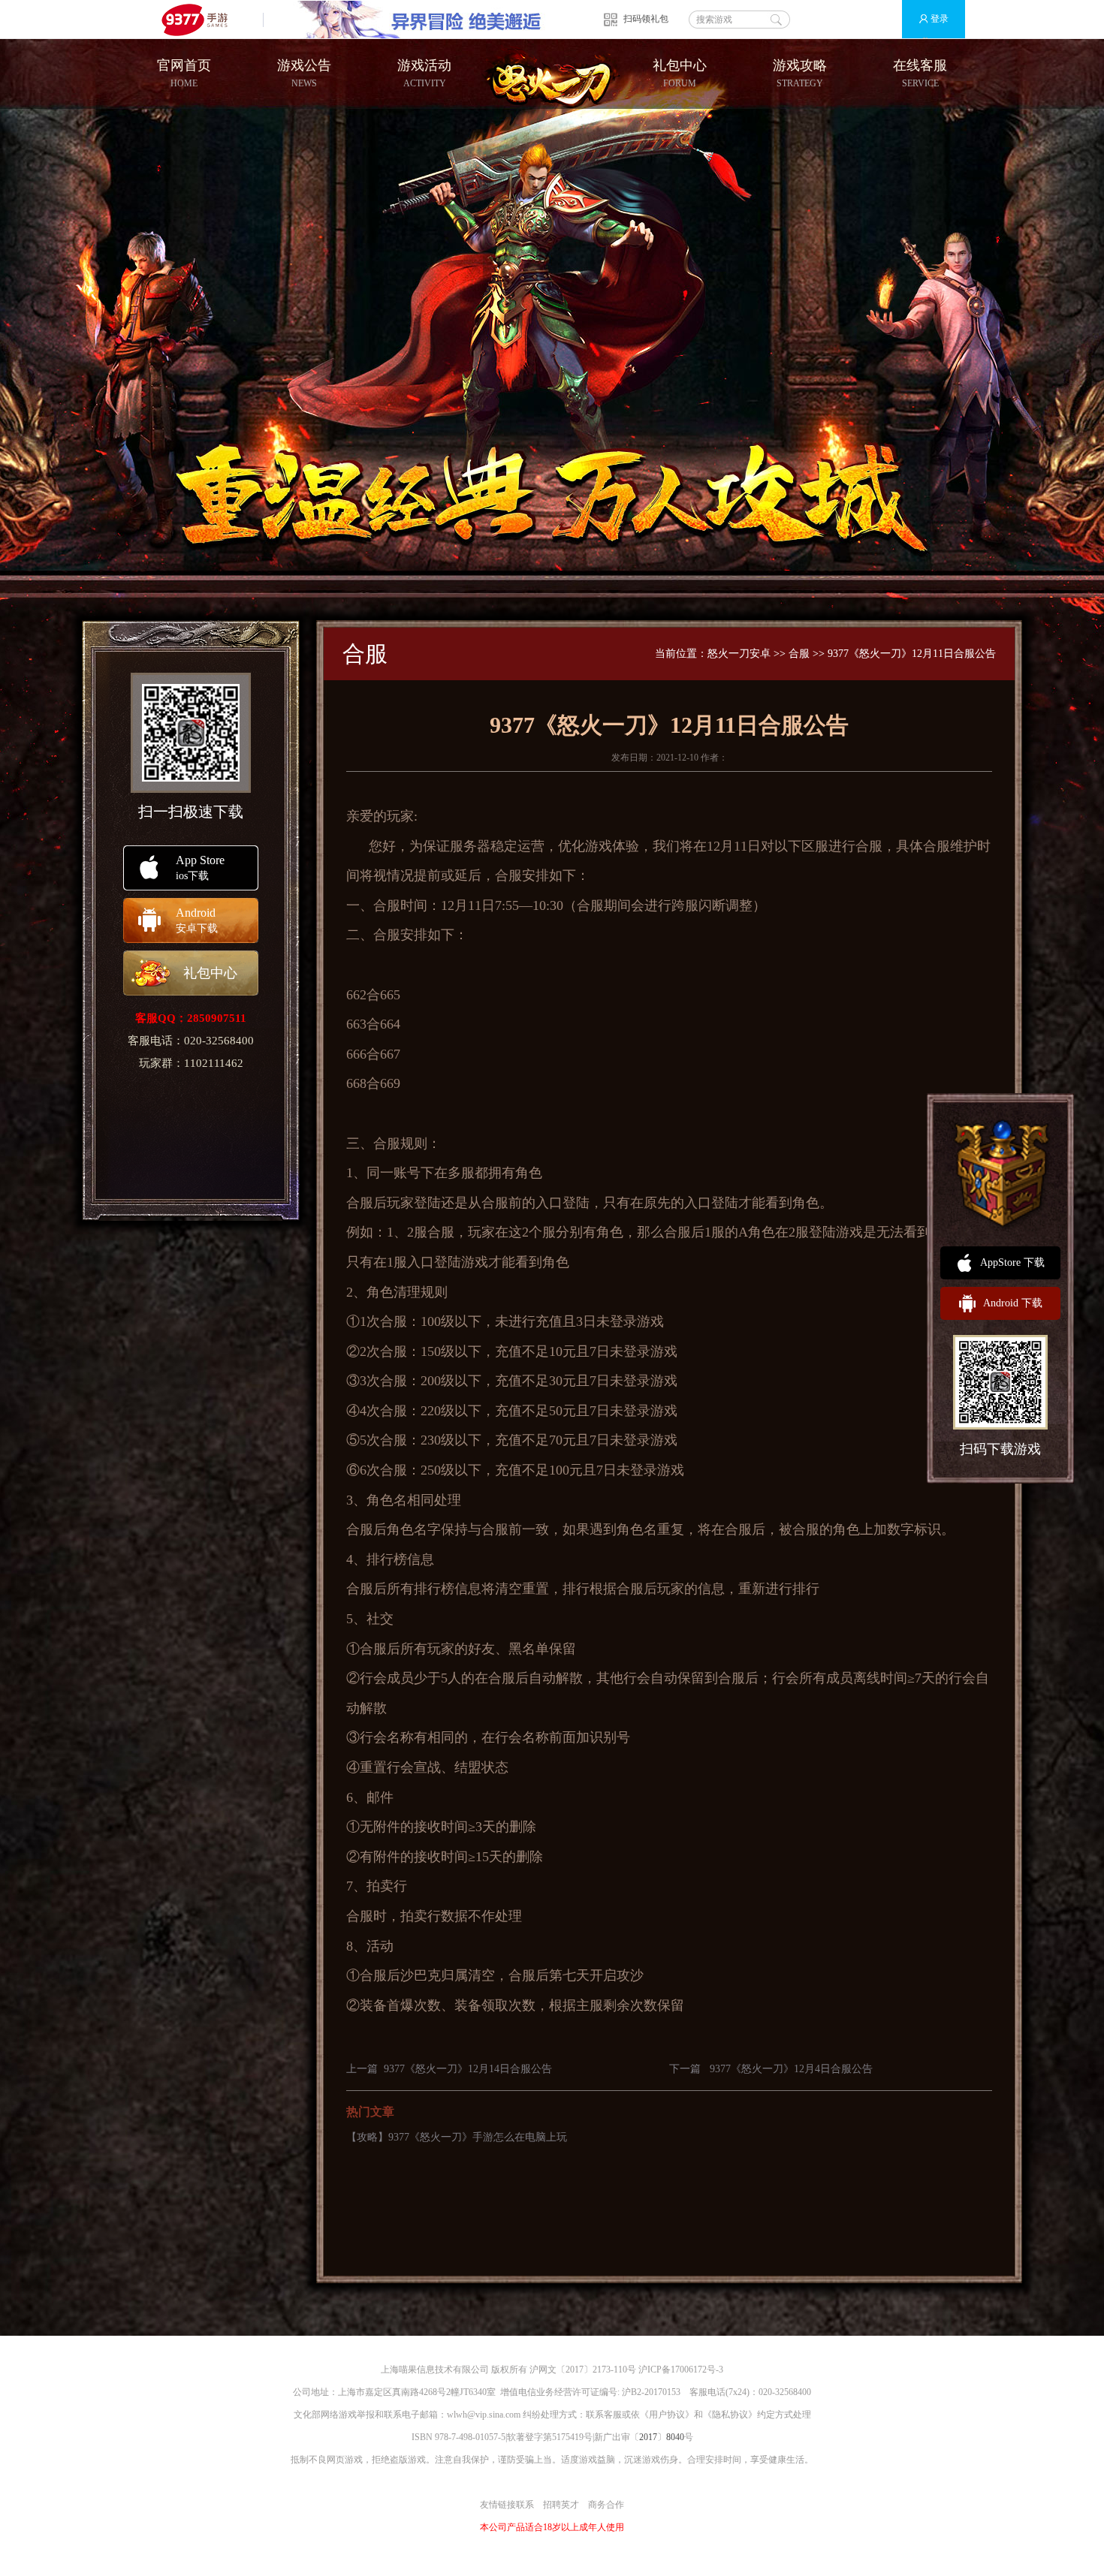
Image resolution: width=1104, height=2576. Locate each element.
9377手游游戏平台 (201, 19)
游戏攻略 (800, 73)
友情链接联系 (507, 2505)
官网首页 (184, 73)
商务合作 (606, 2505)
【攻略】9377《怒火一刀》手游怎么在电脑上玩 (457, 2137)
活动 (380, 1946)
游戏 (599, 846)
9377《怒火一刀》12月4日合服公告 (791, 2069)
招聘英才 (561, 2505)
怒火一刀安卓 (739, 654)
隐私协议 (730, 2415)
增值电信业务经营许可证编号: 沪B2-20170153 (590, 2392)
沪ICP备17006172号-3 (681, 2370)
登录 (940, 19)
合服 (799, 654)
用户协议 (667, 2415)
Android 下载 (1013, 1303)
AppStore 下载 (1012, 1262)
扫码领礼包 (646, 19)
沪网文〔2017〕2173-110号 (583, 2370)
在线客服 (920, 73)
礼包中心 (680, 73)
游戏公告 (304, 73)
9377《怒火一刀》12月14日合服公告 (468, 2069)
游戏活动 (424, 73)
